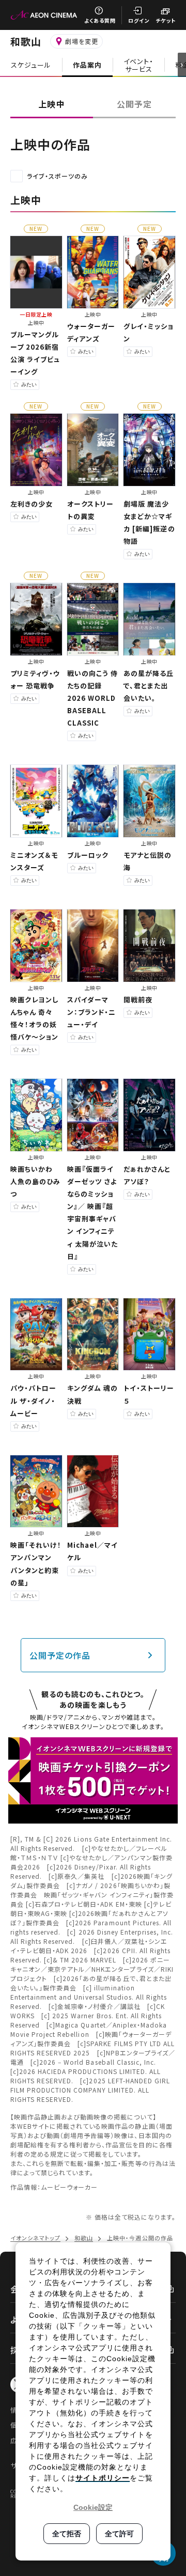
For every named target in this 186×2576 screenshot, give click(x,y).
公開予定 (134, 104)
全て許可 (119, 2534)
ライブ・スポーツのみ (57, 176)
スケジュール (31, 65)
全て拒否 (67, 2534)
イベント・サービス (138, 65)
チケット (166, 20)
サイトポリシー (103, 2478)
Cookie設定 (93, 2507)
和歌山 (26, 41)
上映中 (51, 104)
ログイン (139, 20)
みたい (29, 384)
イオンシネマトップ (35, 2238)
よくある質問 (100, 20)
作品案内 (87, 65)
